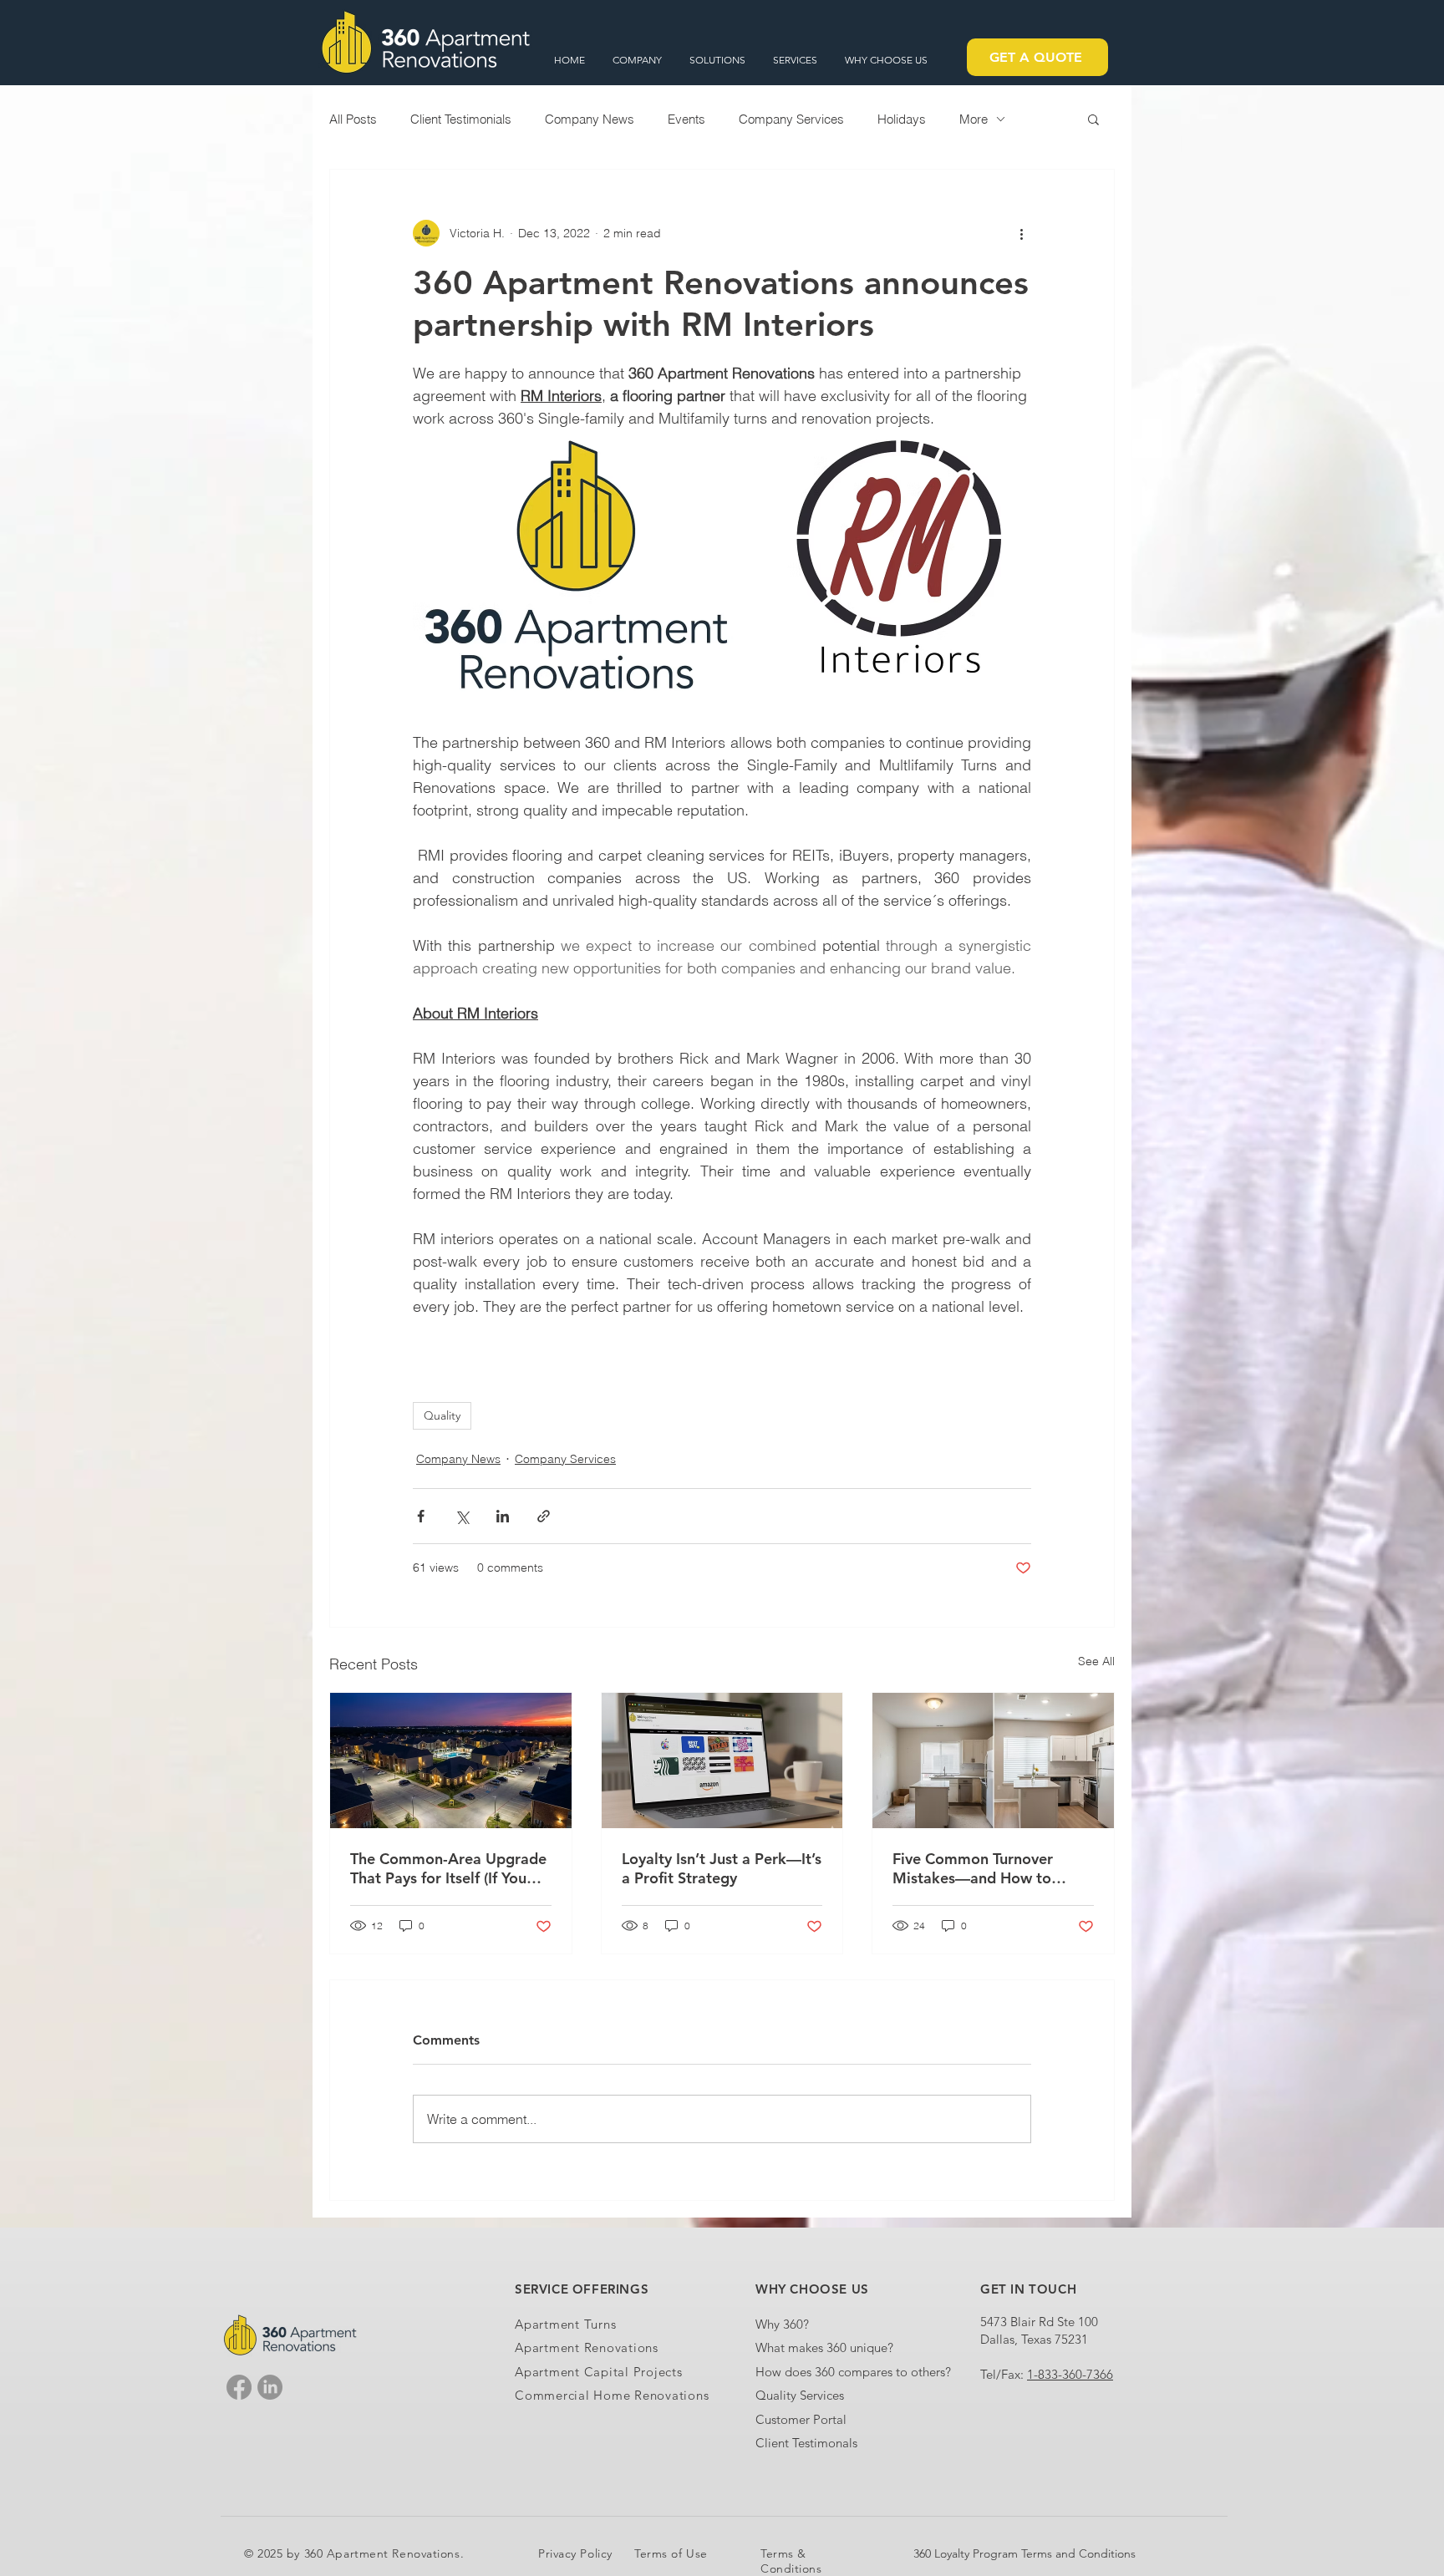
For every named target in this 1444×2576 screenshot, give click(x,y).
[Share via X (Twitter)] (462, 1516)
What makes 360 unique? (824, 2347)
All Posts (353, 119)
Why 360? (782, 2324)
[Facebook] (239, 2387)
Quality (442, 1415)
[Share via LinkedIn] (503, 1516)
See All (1096, 1661)
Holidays (902, 119)
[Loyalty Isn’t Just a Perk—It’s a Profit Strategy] (722, 1761)
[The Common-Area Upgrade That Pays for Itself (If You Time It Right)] (451, 1761)
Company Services (791, 119)
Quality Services (800, 2395)
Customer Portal (801, 2419)
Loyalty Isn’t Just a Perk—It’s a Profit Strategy (722, 1868)
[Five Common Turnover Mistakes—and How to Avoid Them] (993, 1761)
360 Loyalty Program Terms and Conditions (1025, 2553)
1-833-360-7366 (1070, 2374)
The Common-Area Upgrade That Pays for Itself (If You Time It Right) (448, 1868)
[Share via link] (544, 1516)
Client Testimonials (461, 119)
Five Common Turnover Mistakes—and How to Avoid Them (973, 1868)
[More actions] (1021, 233)
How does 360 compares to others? (853, 2372)
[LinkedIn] (270, 2387)
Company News (590, 119)
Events (686, 119)
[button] (638, 60)
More (974, 119)
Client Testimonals (806, 2443)
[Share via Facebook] (421, 1516)
